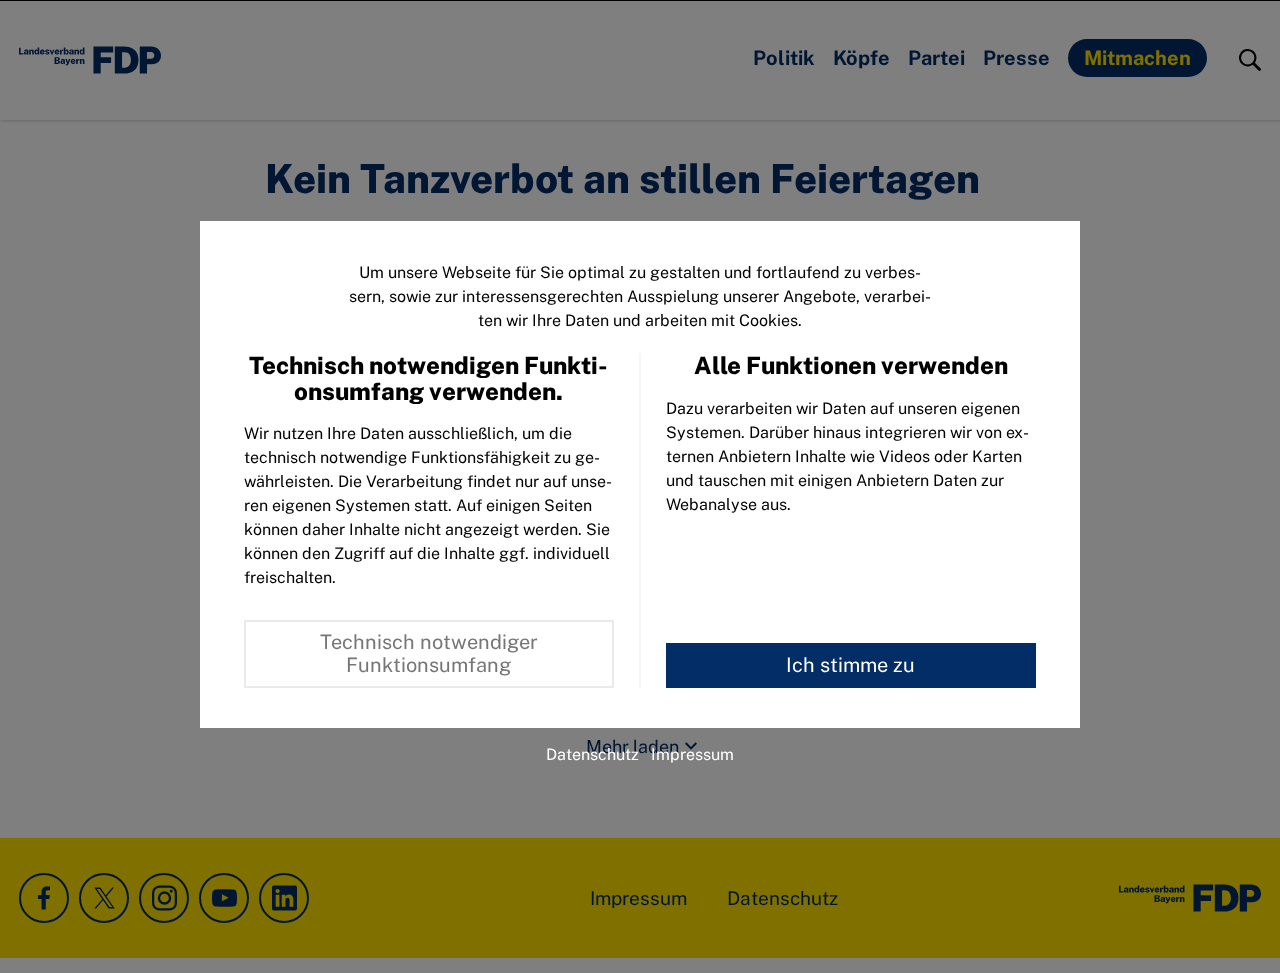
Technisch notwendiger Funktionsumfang (429, 653)
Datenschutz (592, 754)
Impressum (692, 754)
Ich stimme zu (850, 665)
